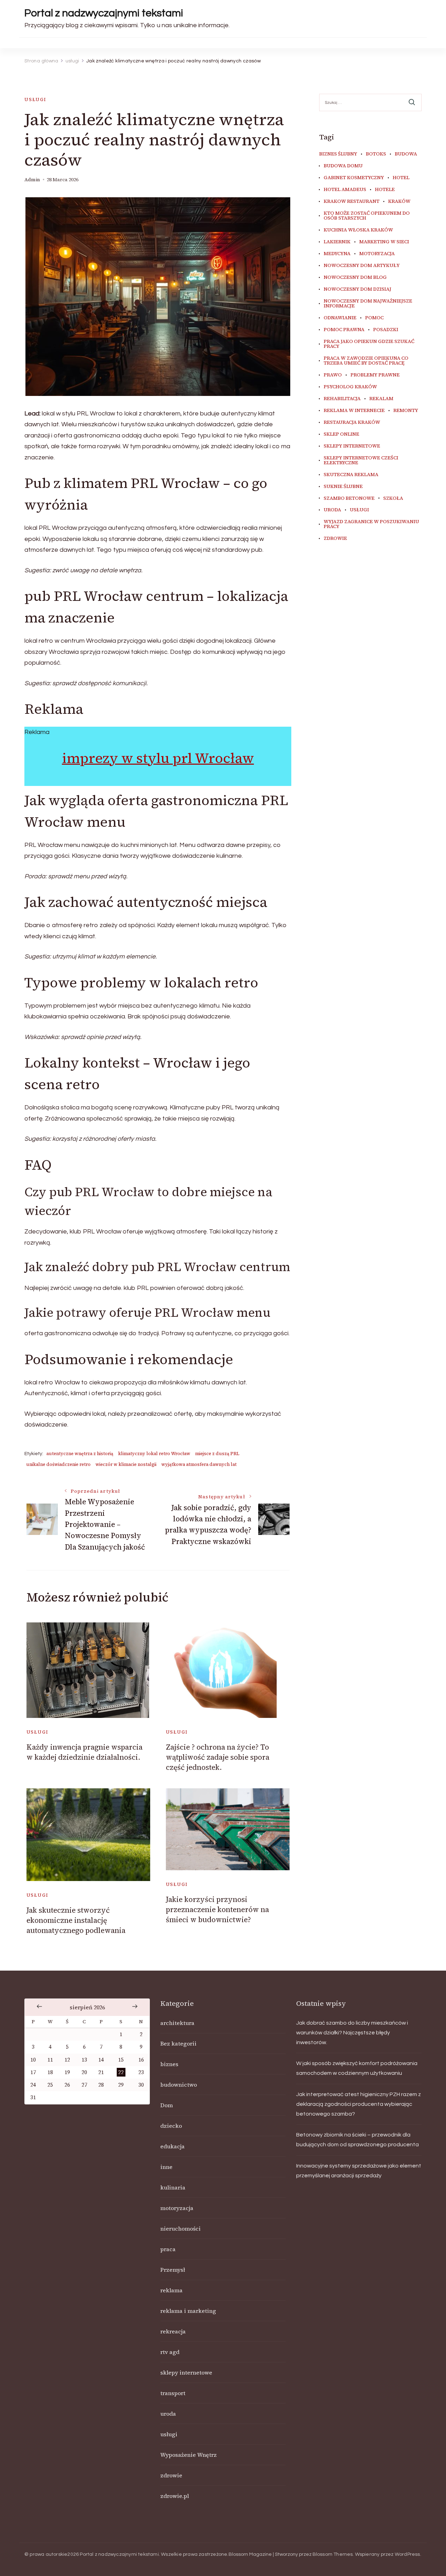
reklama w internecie (354, 411)
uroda (332, 510)
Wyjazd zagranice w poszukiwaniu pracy (371, 524)
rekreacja (173, 2331)
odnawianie (340, 318)
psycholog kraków (350, 387)
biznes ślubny (338, 154)
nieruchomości (180, 2229)
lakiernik (337, 242)
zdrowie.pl (175, 2496)
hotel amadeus (345, 190)
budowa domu (343, 166)
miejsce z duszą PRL (217, 1454)
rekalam (381, 399)
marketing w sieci (384, 242)
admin (32, 180)
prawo (333, 375)
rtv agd (170, 2352)
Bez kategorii (178, 2043)
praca (168, 2249)
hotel (401, 178)
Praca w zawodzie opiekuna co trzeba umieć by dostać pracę (366, 361)
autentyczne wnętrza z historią (80, 1454)
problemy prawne (375, 375)
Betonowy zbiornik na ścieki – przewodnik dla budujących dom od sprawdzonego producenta (357, 2140)
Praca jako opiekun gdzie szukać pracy (369, 344)
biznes (169, 2064)
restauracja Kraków (352, 422)
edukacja (172, 2146)
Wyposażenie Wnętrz (189, 2455)
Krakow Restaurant (352, 201)
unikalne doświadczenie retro (58, 1464)
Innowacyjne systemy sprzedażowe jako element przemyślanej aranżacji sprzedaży (359, 2171)
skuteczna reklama (351, 475)
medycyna (337, 254)
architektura (177, 2023)
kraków (399, 201)
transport (173, 2393)
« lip (39, 2006)
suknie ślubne (343, 487)
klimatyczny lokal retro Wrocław (154, 1454)
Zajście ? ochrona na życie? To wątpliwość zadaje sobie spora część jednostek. (218, 1757)
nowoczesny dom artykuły (362, 266)
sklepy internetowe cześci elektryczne (361, 460)
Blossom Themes (333, 2554)
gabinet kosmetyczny (354, 178)
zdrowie (335, 538)
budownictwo (179, 2085)
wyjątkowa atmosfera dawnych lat (199, 1464)
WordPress (407, 2554)
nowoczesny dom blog (355, 277)
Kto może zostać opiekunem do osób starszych (367, 216)
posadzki (386, 330)
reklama (171, 2290)
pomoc (374, 318)
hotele (385, 190)
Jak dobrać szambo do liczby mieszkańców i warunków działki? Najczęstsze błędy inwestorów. (352, 2033)
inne (166, 2167)
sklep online (341, 434)
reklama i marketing (188, 2311)
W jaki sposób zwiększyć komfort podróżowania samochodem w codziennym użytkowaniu (357, 2068)
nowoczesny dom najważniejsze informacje (368, 304)
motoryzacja (377, 254)
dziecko (171, 2126)
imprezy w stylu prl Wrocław (158, 758)
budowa (406, 154)
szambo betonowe (349, 498)
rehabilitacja (342, 399)
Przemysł (173, 2270)
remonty (406, 411)
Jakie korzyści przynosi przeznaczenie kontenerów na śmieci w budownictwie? (217, 1910)
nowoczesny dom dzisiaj (357, 289)
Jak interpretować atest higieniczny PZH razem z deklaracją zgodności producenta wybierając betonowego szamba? (359, 2104)
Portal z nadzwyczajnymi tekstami (104, 13)
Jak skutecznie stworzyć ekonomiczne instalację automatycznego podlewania (76, 1920)
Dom (167, 2105)
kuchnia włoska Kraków (358, 230)
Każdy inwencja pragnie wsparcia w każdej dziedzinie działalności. (84, 1752)
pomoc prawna (344, 330)
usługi (35, 100)
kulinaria (173, 2187)
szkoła (393, 498)
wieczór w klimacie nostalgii (126, 1464)
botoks (376, 154)
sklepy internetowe (352, 446)
